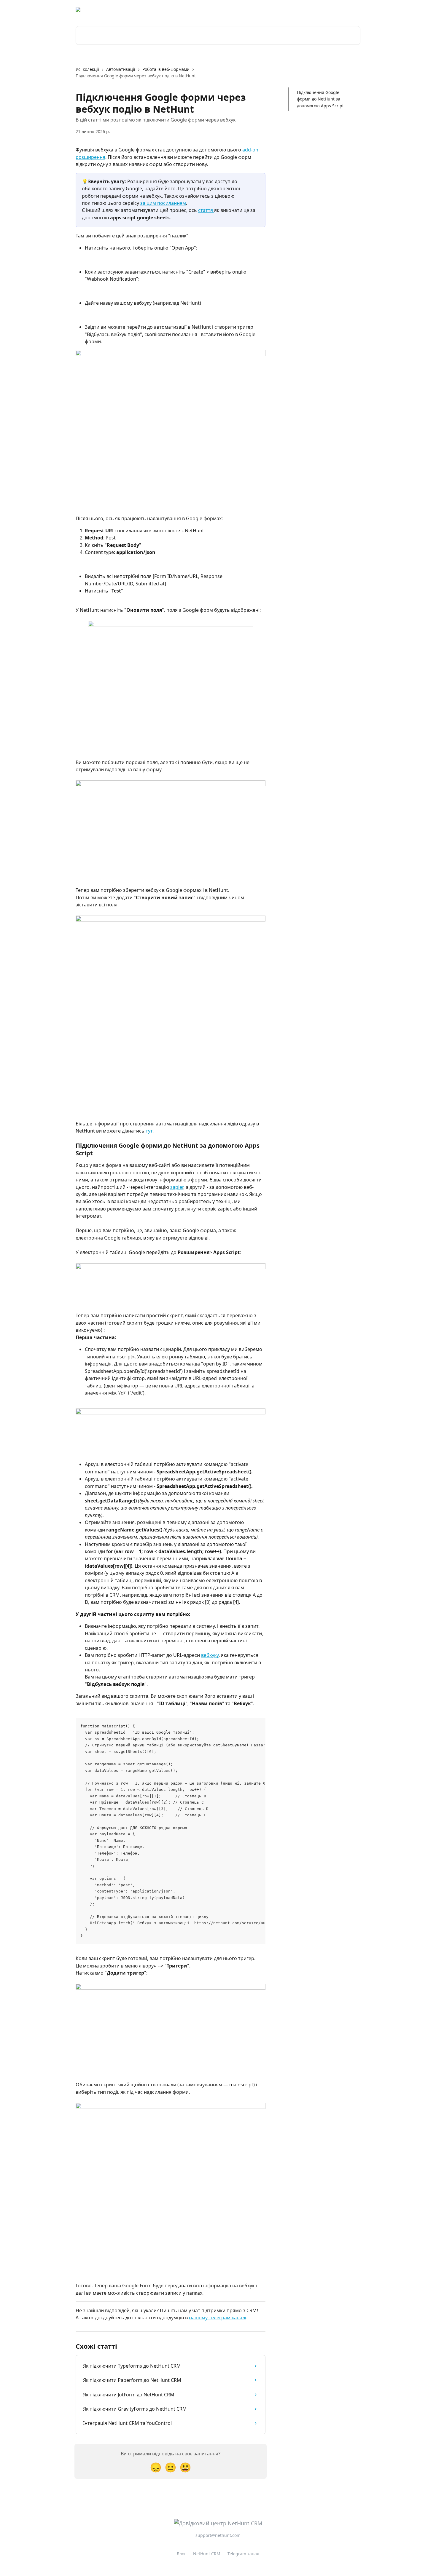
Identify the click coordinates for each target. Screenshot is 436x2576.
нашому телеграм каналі (218, 2318)
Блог (181, 2554)
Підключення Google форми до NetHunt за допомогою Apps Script (320, 99)
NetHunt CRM (207, 2554)
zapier (177, 1187)
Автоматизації (121, 69)
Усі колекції (87, 69)
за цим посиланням (163, 203)
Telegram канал (243, 2554)
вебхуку (210, 1655)
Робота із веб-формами (166, 69)
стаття (206, 210)
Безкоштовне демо (296, 9)
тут (148, 1131)
